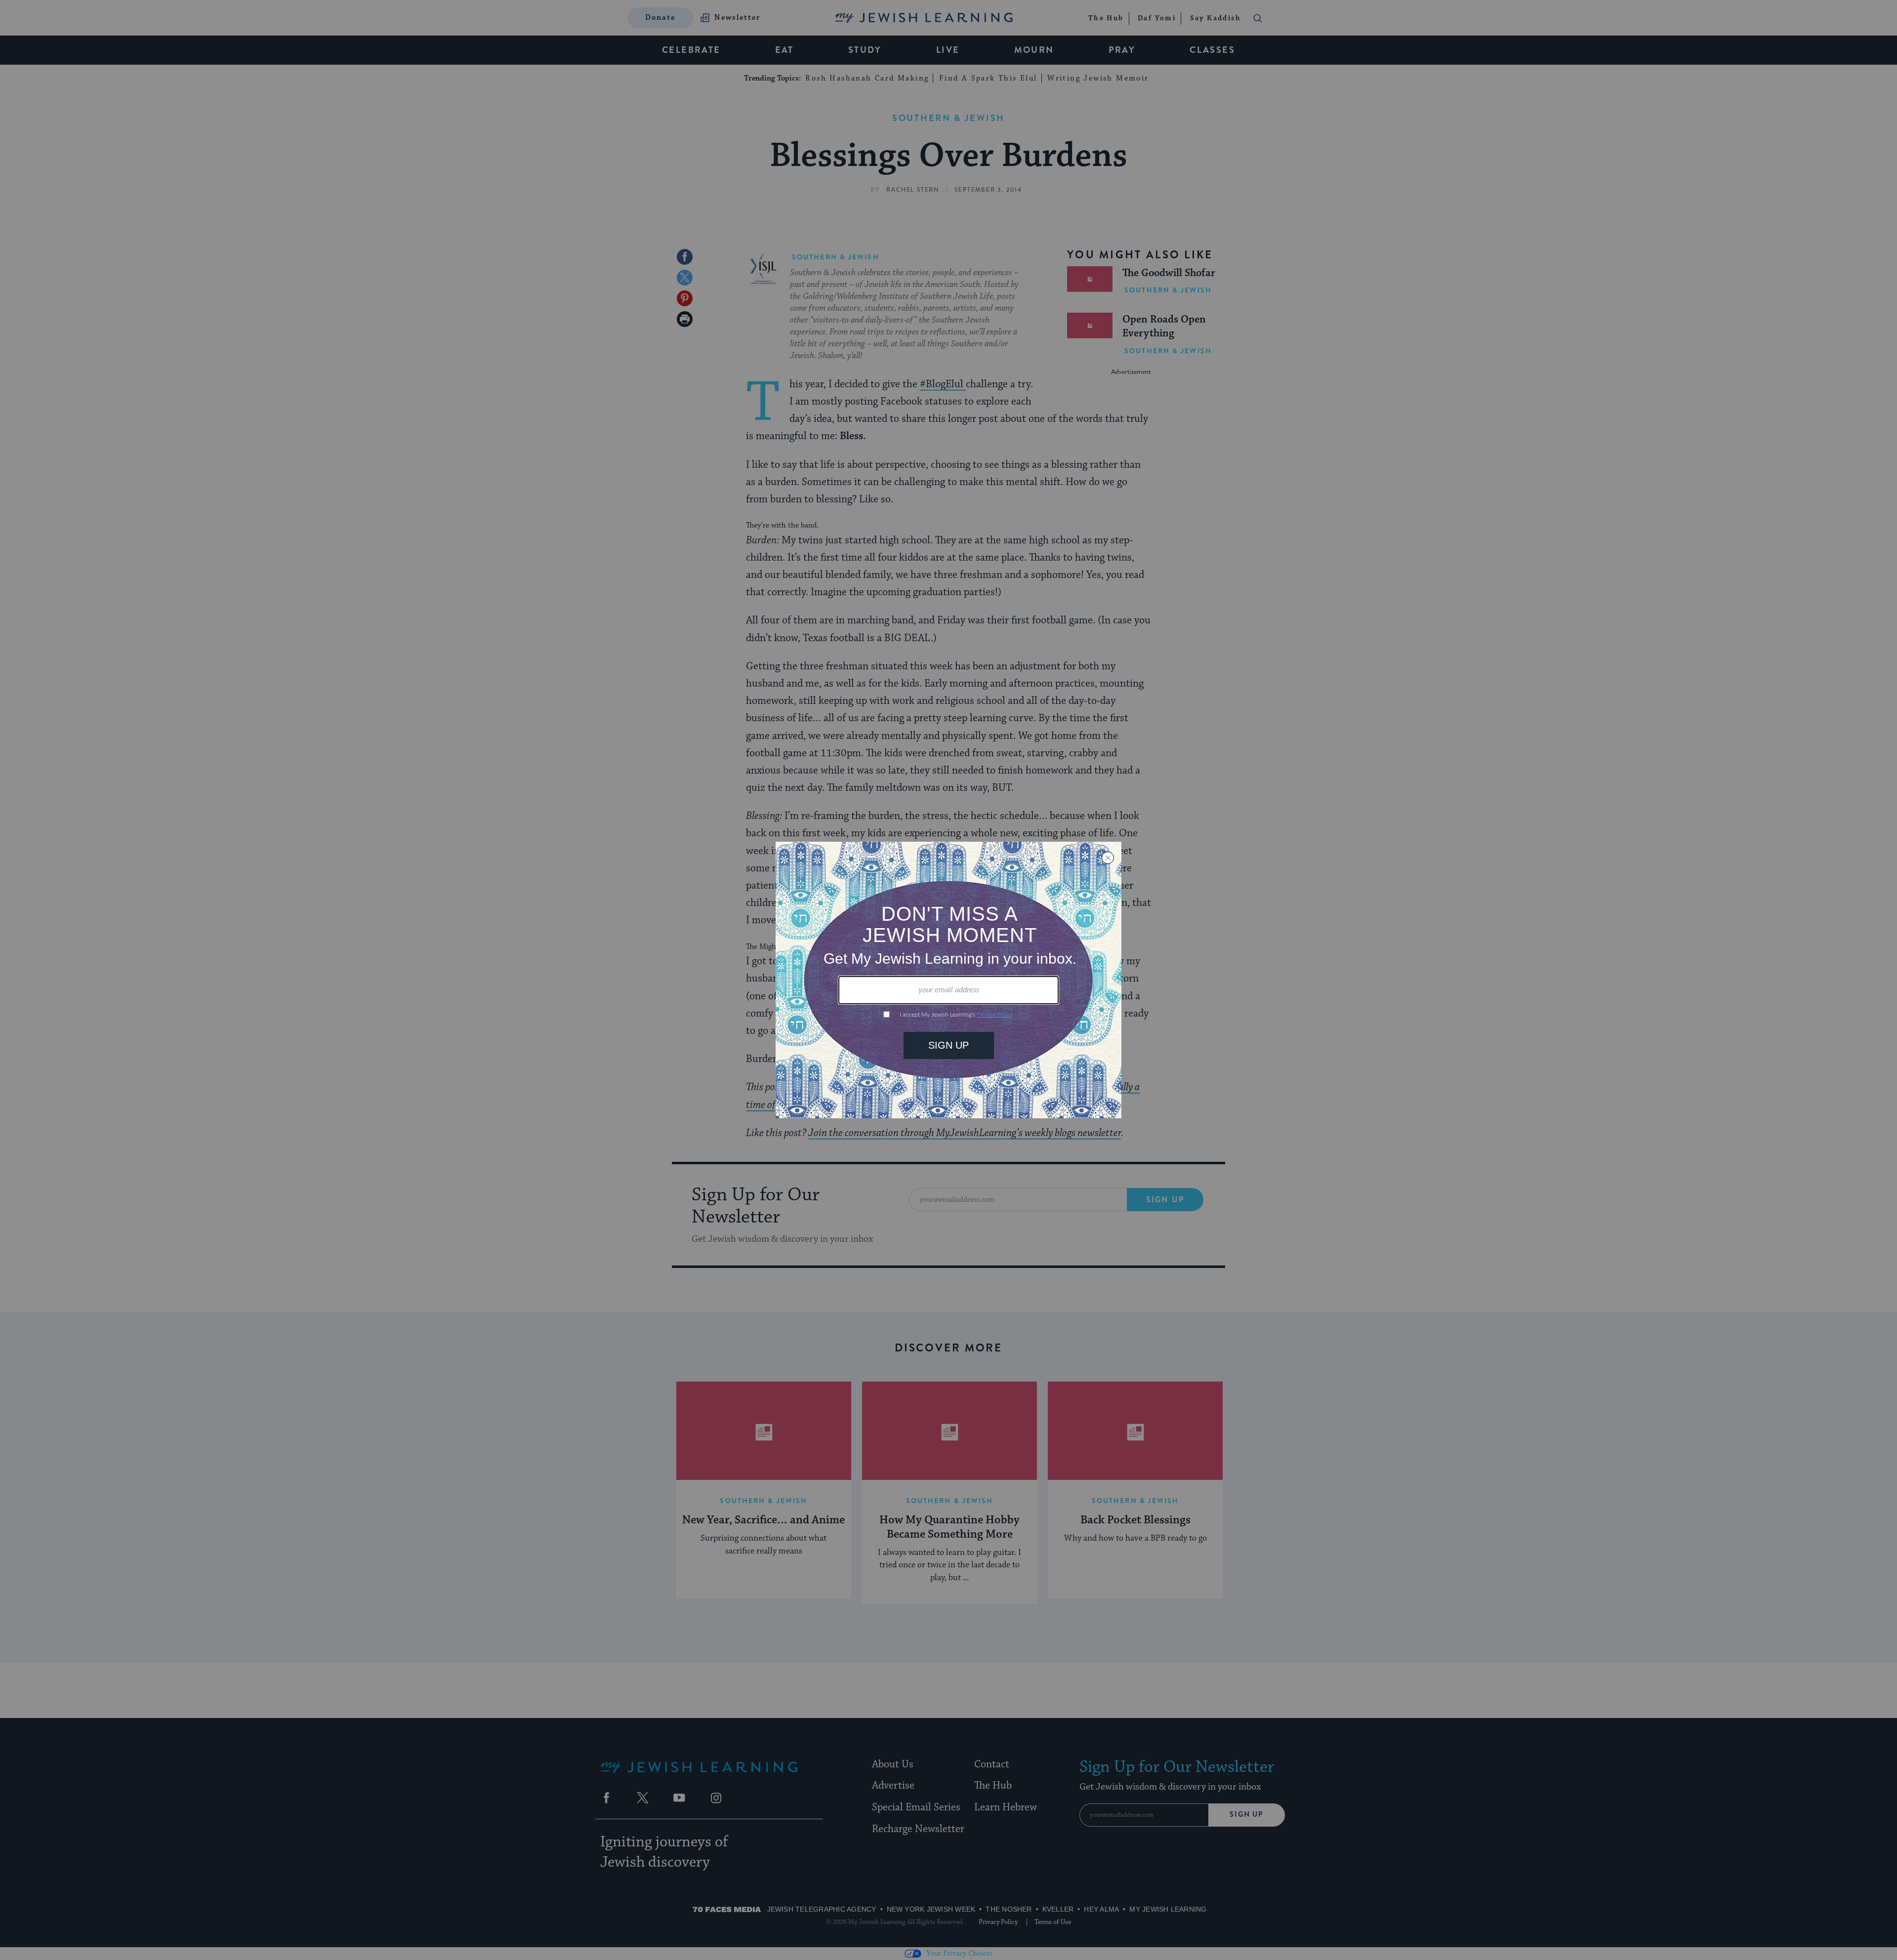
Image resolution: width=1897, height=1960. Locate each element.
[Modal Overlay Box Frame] (948, 980)
